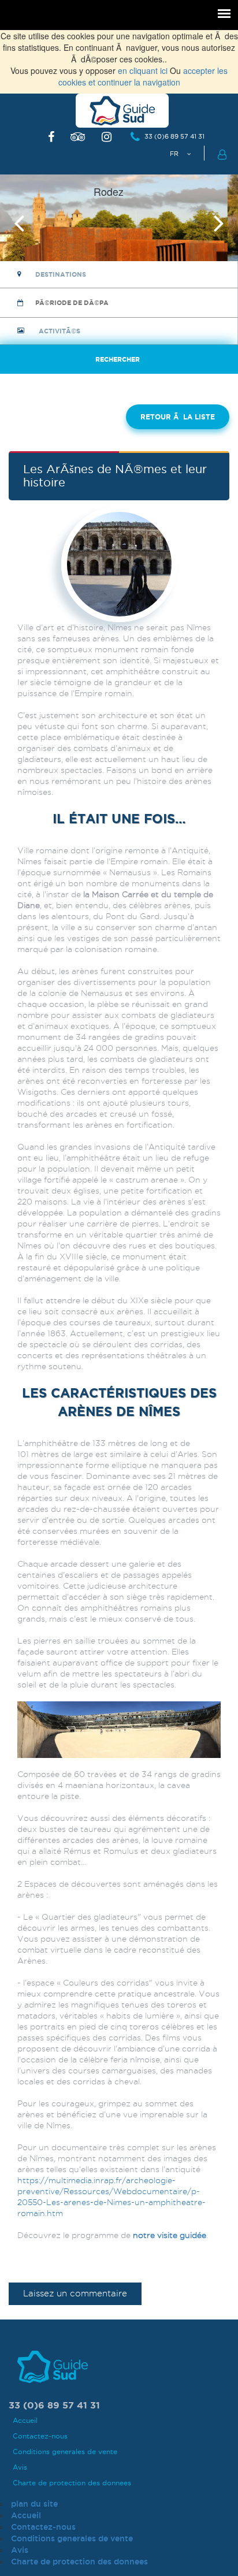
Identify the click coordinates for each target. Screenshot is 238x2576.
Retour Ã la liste (178, 417)
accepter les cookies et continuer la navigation (143, 76)
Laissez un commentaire (75, 2294)
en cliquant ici (143, 70)
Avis (20, 2467)
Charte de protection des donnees (72, 2483)
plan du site (34, 2504)
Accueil (25, 2420)
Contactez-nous (40, 2436)
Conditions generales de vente (65, 2452)
